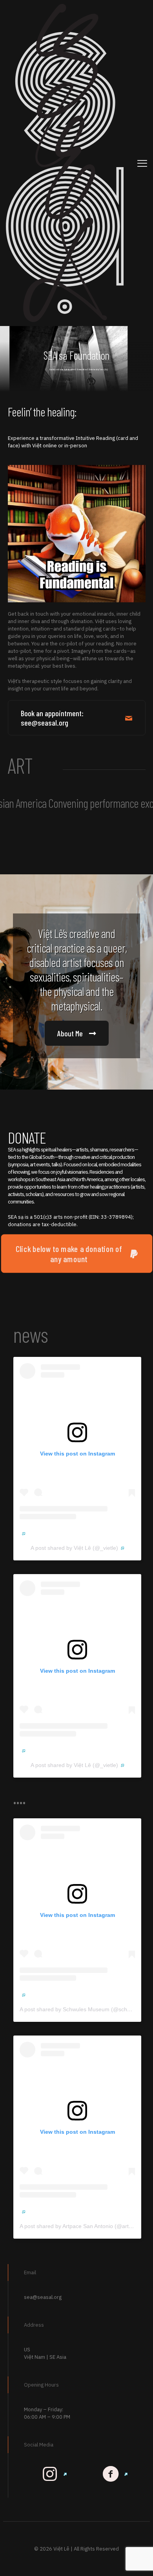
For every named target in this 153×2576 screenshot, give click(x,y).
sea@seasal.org (43, 2297)
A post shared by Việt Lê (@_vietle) (74, 1548)
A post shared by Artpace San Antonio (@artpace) (81, 2226)
